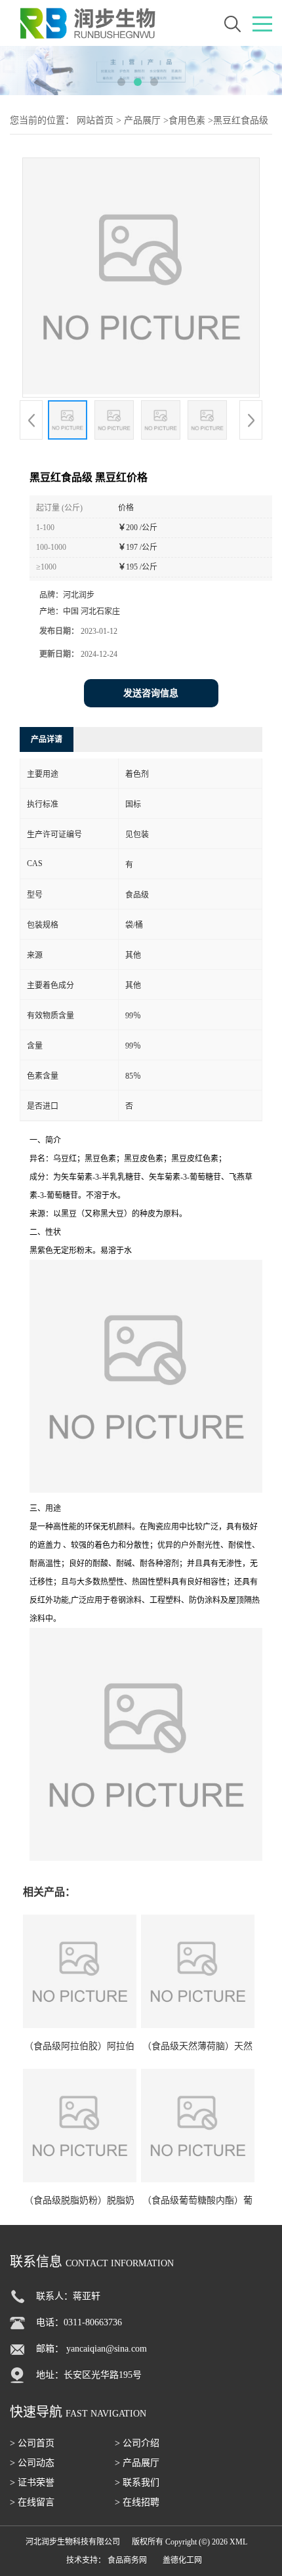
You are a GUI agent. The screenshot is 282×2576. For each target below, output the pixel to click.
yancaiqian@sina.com (107, 2349)
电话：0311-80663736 (79, 2322)
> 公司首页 (32, 2443)
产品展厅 (142, 120)
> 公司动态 (32, 2463)
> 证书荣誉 (32, 2483)
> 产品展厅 (137, 2463)
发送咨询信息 (151, 693)
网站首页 (95, 120)
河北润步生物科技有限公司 (73, 2542)
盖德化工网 (182, 2560)
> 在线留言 (32, 2502)
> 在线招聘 (137, 2502)
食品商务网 (127, 2560)
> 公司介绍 (137, 2443)
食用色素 (187, 120)
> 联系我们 (137, 2483)
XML (238, 2542)
